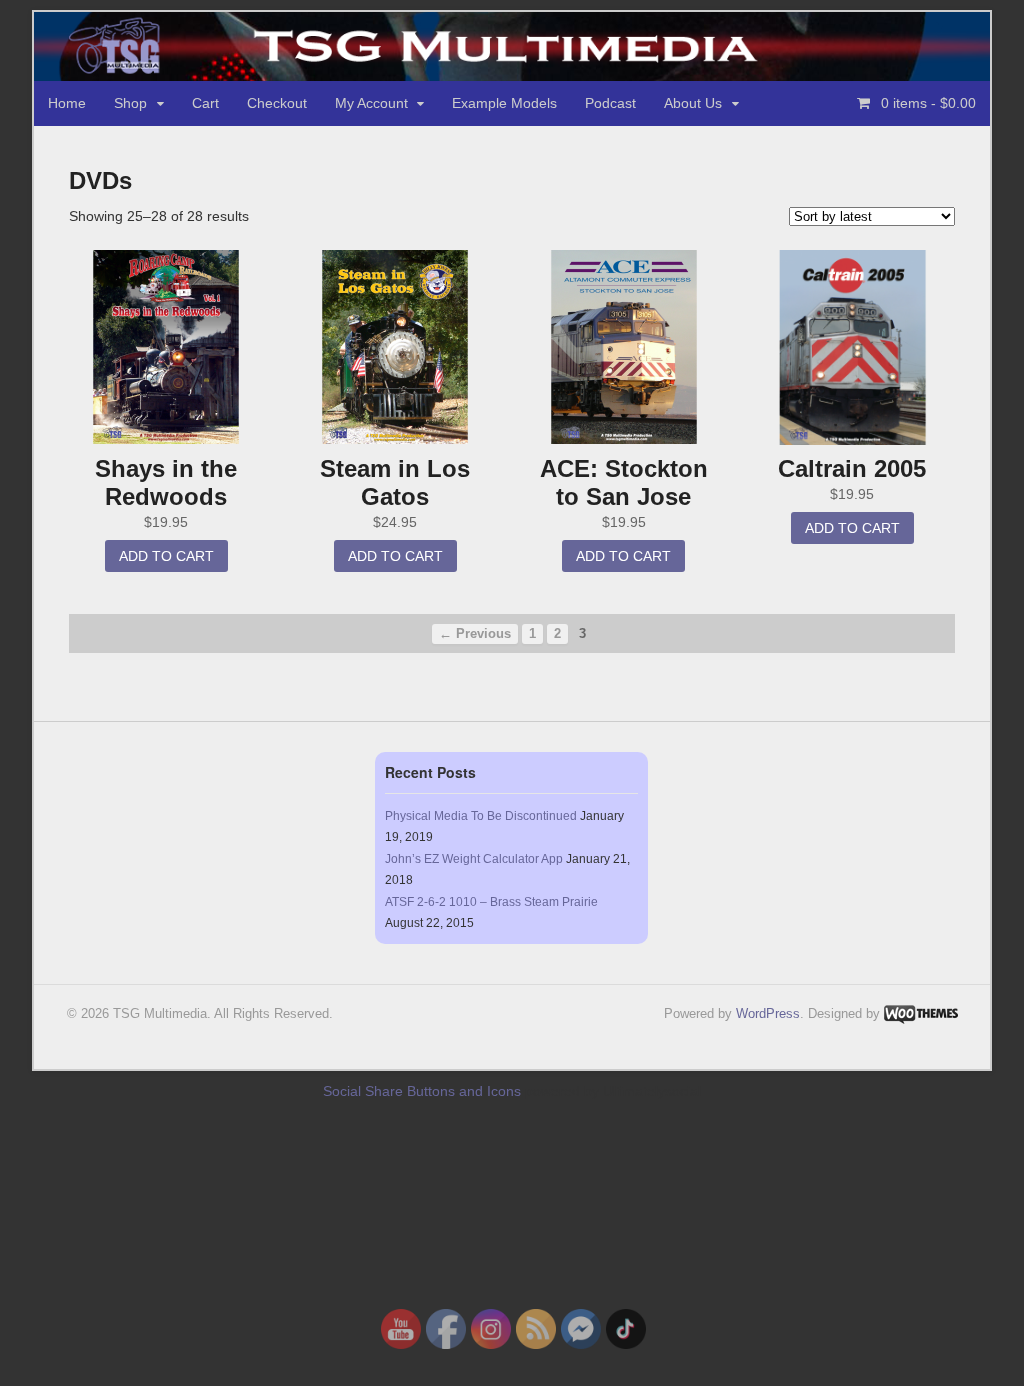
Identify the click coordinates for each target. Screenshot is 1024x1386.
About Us (693, 103)
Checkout (277, 103)
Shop (130, 103)
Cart (205, 103)
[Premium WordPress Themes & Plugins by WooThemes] (921, 1013)
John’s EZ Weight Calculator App (474, 859)
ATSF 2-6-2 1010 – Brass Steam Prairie (491, 902)
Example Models (504, 103)
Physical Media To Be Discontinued (481, 816)
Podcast (610, 103)
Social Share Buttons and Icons (422, 1091)
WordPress (768, 1013)
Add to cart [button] (166, 556)
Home (67, 103)
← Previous (475, 634)
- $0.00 (928, 103)
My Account (371, 103)
